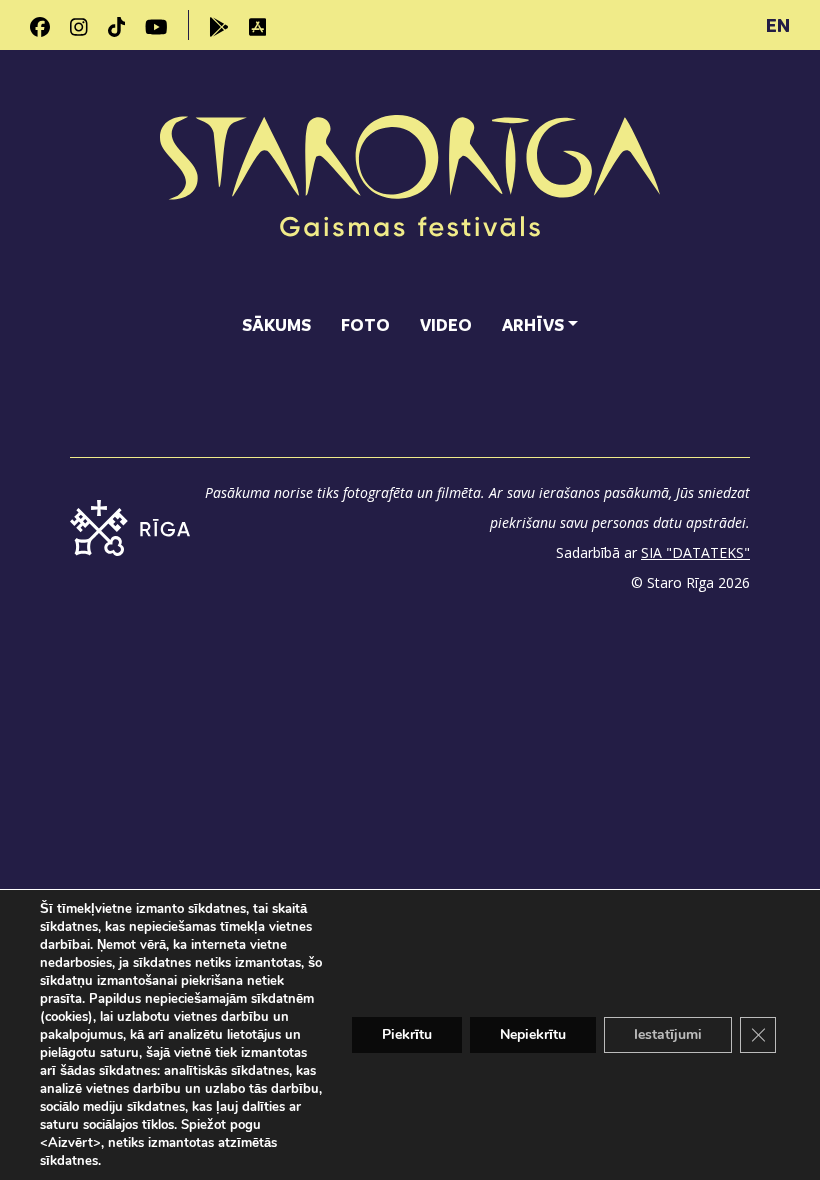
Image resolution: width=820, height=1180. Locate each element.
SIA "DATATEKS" (695, 552)
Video (446, 324)
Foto (365, 324)
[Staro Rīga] (410, 179)
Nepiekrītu (533, 1034)
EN (778, 25)
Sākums (276, 324)
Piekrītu (407, 1034)
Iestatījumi (668, 1034)
